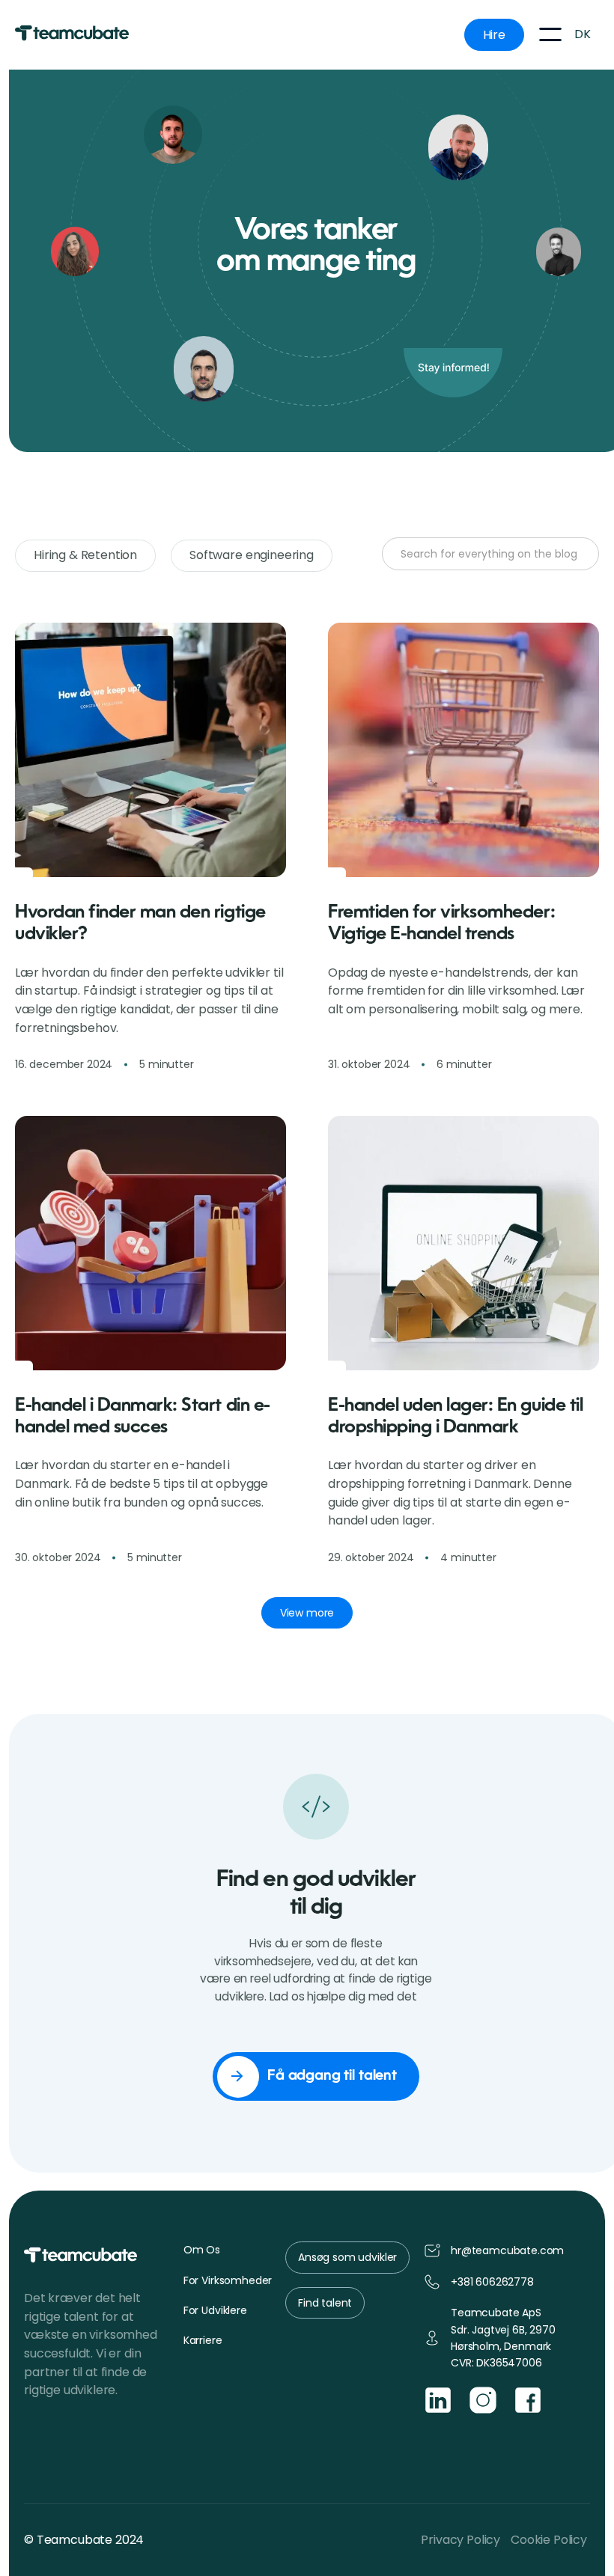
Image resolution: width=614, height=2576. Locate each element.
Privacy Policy (460, 2540)
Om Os (202, 2250)
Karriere (203, 2340)
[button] (550, 34)
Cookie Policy (549, 2540)
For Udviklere (215, 2310)
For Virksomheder (228, 2280)
